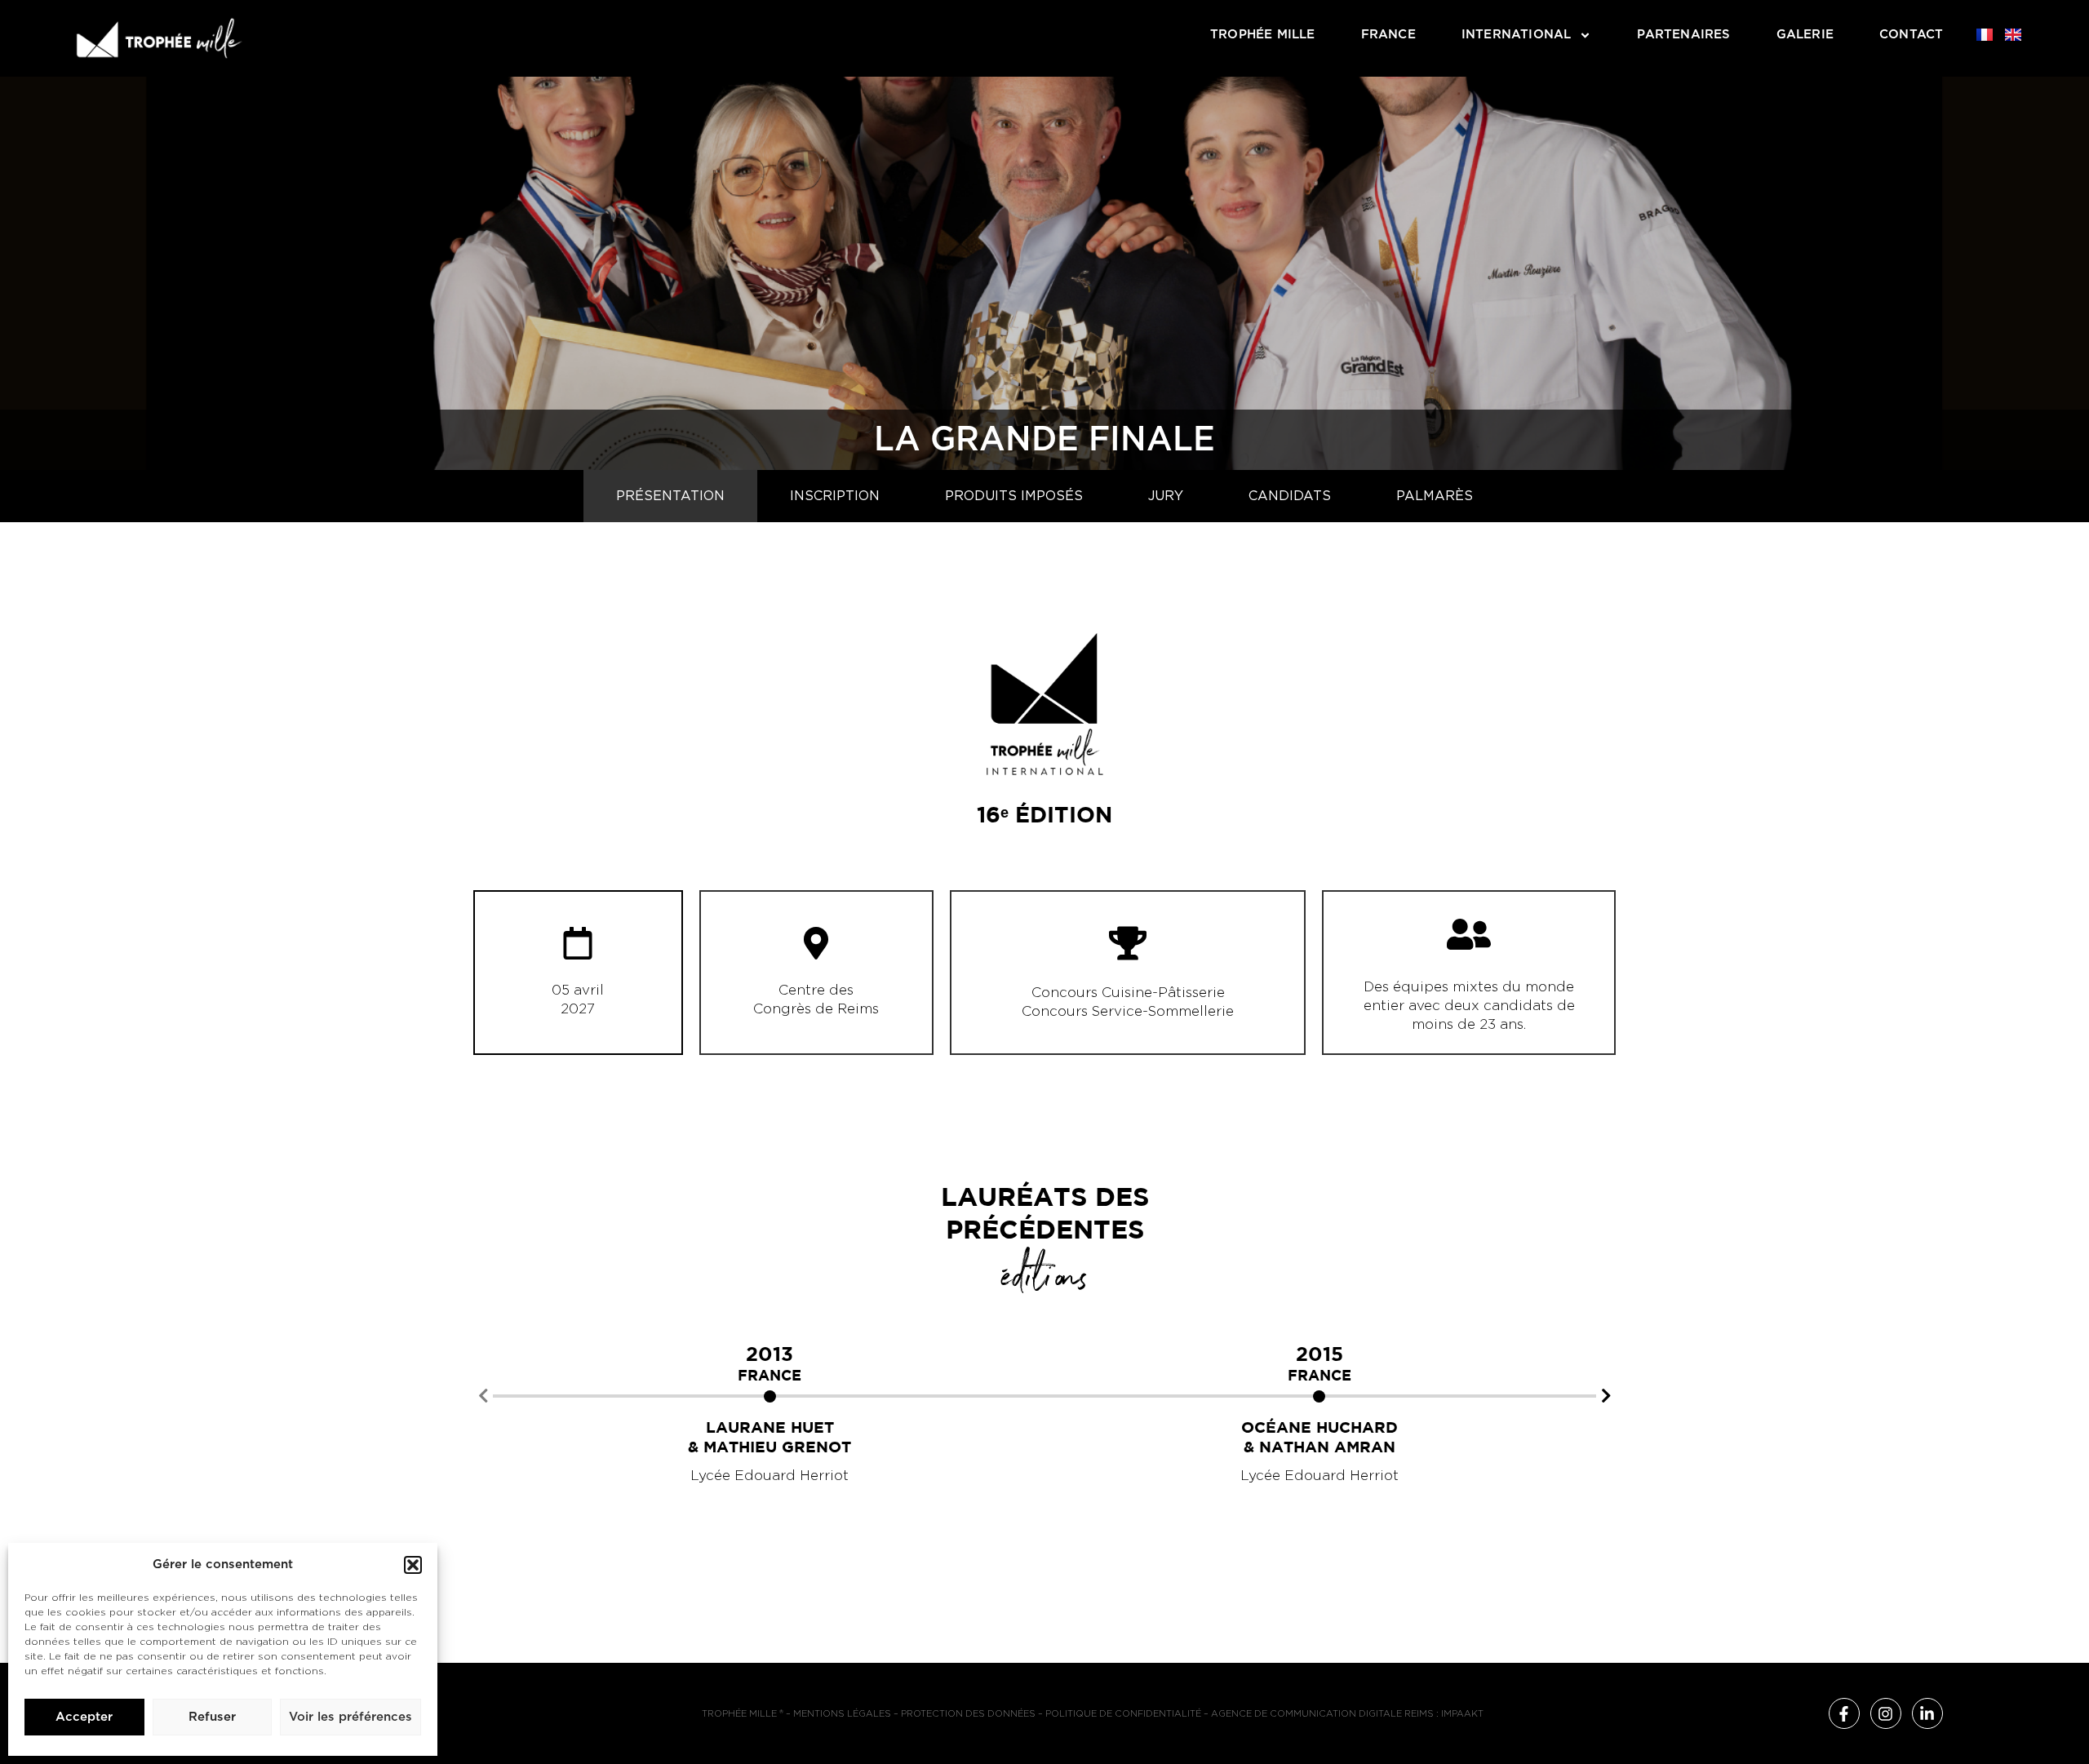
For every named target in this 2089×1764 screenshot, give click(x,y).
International (1517, 35)
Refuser (212, 1717)
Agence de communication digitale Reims (1322, 1714)
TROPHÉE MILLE (1263, 35)
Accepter (84, 1717)
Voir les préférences (350, 1717)
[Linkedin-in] (1927, 1713)
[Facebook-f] (1844, 1713)
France (1388, 35)
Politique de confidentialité (1123, 1714)
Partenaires (1683, 35)
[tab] (670, 496)
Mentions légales (842, 1714)
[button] (413, 1565)
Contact (1911, 35)
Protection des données (968, 1714)
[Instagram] (1886, 1713)
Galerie (1805, 35)
